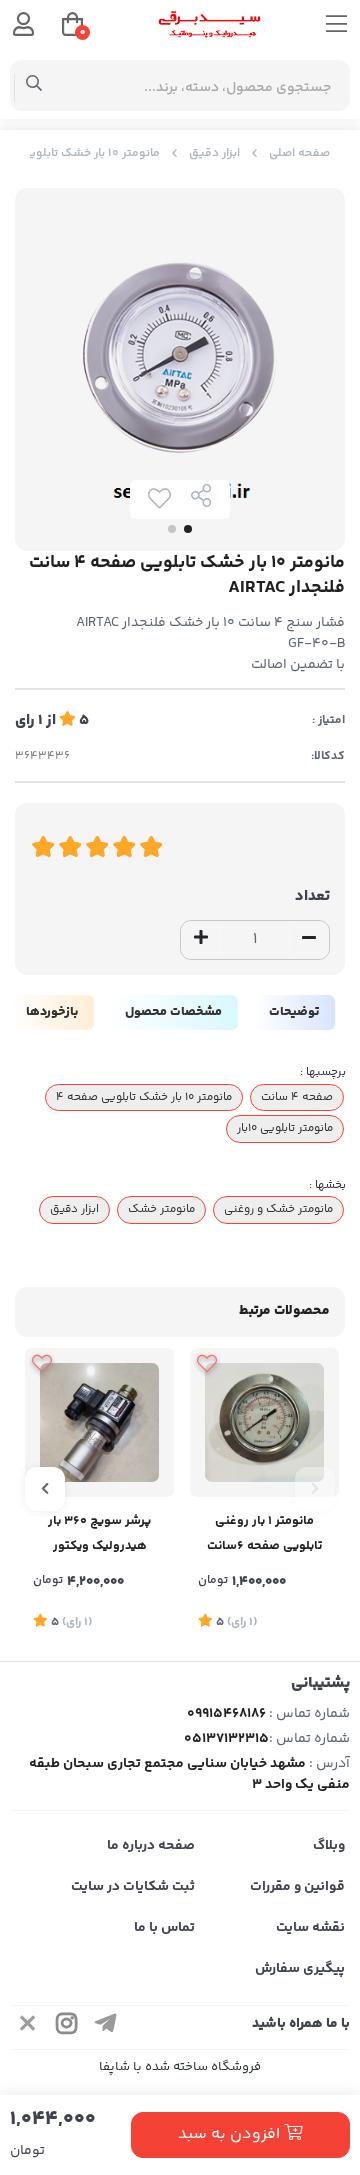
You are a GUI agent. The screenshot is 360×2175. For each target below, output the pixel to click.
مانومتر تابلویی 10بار (285, 1128)
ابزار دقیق (214, 153)
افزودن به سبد (231, 2134)
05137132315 (226, 1739)
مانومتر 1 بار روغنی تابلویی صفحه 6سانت (264, 1533)
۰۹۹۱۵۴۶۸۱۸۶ (226, 1714)
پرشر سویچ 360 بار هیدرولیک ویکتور (99, 1533)
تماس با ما (164, 1928)
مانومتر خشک (161, 1209)
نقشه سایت (310, 1928)
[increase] (201, 940)
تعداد (312, 896)
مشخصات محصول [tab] (173, 1012)
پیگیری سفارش (300, 1969)
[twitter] (28, 2027)
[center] (34, 86)
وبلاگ (329, 1846)
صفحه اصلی (299, 153)
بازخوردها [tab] (52, 1012)
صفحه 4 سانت (297, 1097)
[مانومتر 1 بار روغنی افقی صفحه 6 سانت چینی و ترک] (264, 1422)
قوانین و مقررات (297, 1887)
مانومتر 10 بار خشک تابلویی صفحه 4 (144, 1097)
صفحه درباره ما (151, 1846)
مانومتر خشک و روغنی (278, 1209)
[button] (315, 1489)
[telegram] (106, 2027)
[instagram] (67, 2027)
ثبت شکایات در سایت (133, 1887)
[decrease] (309, 940)
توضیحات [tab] (294, 1012)
